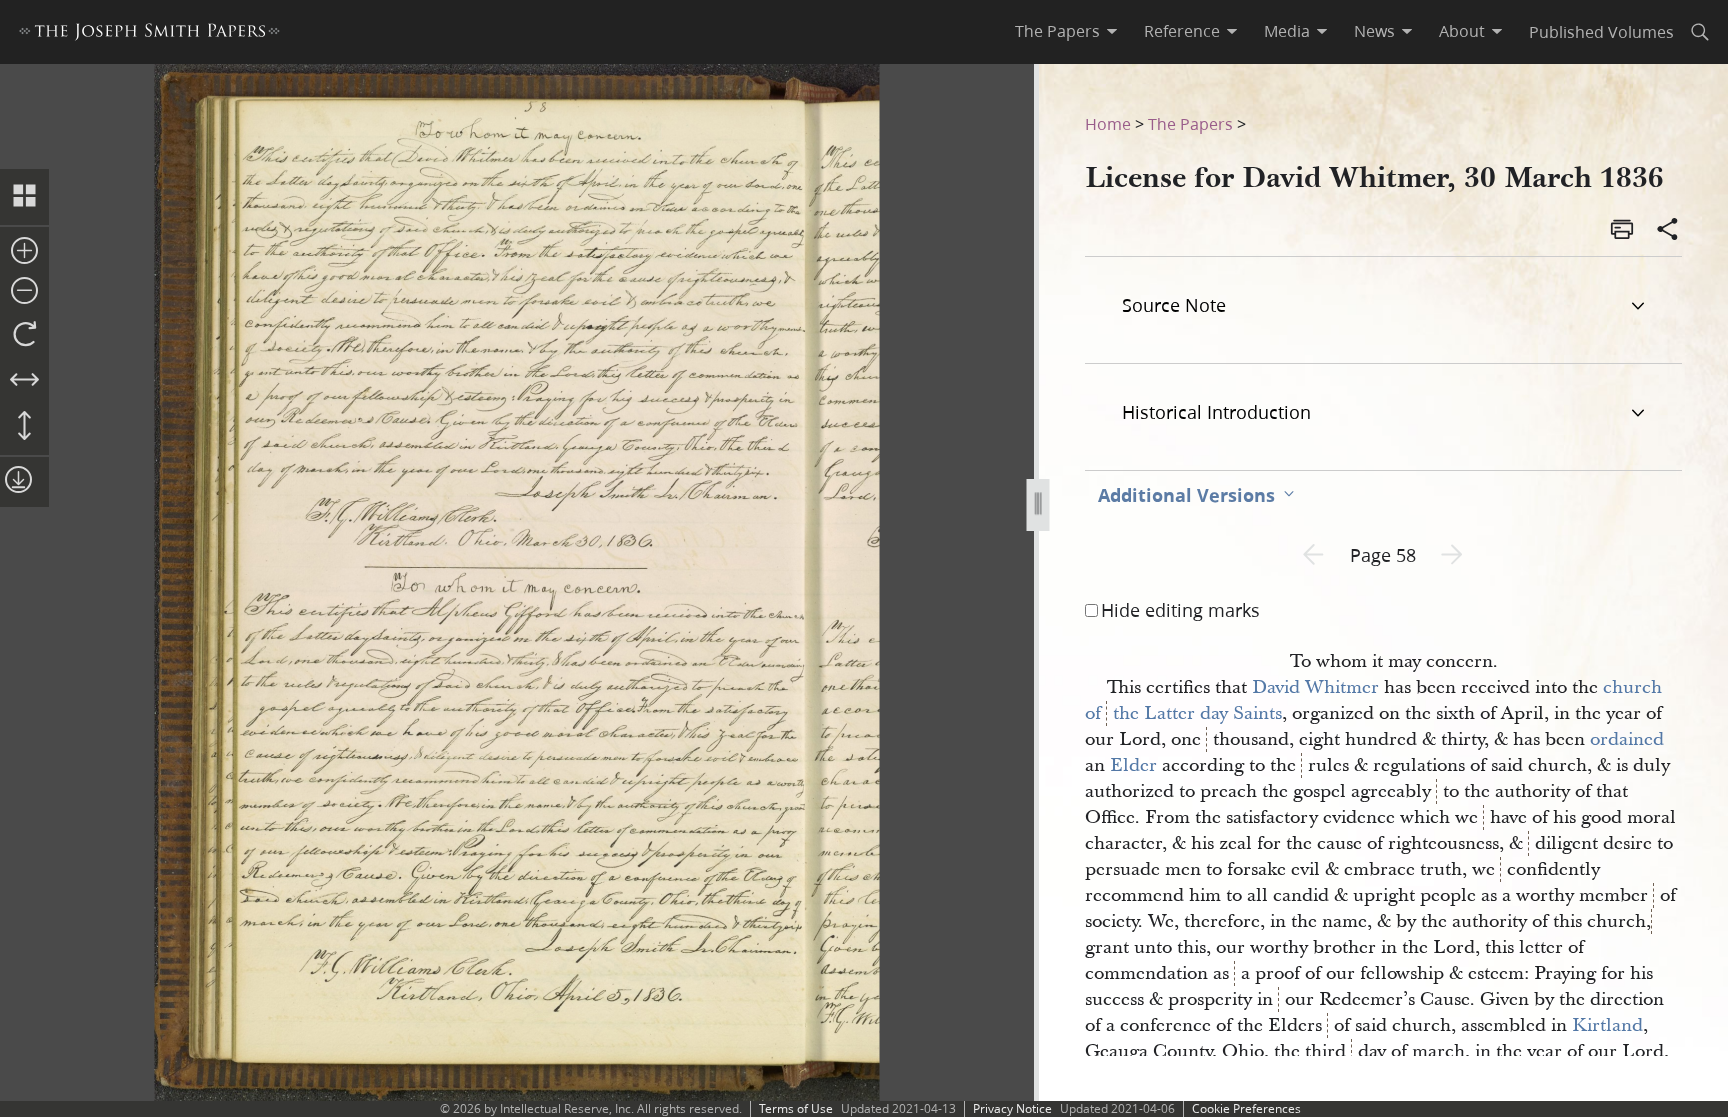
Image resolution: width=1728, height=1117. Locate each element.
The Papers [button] (1057, 31)
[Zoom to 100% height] (24, 427)
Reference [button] (1182, 31)
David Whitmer (1315, 687)
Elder (1133, 765)
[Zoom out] (24, 292)
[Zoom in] (24, 252)
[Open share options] (1668, 231)
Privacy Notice (1012, 1108)
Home (1108, 123)
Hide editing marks (1180, 610)
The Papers (1190, 123)
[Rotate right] (24, 335)
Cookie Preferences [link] (1246, 1108)
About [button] (1462, 31)
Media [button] (1287, 31)
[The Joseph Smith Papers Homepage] (149, 34)
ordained (1627, 739)
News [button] (1374, 31)
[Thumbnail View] (24, 197)
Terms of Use (796, 1108)
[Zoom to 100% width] (24, 381)
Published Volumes (1601, 31)
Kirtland (1607, 1025)
